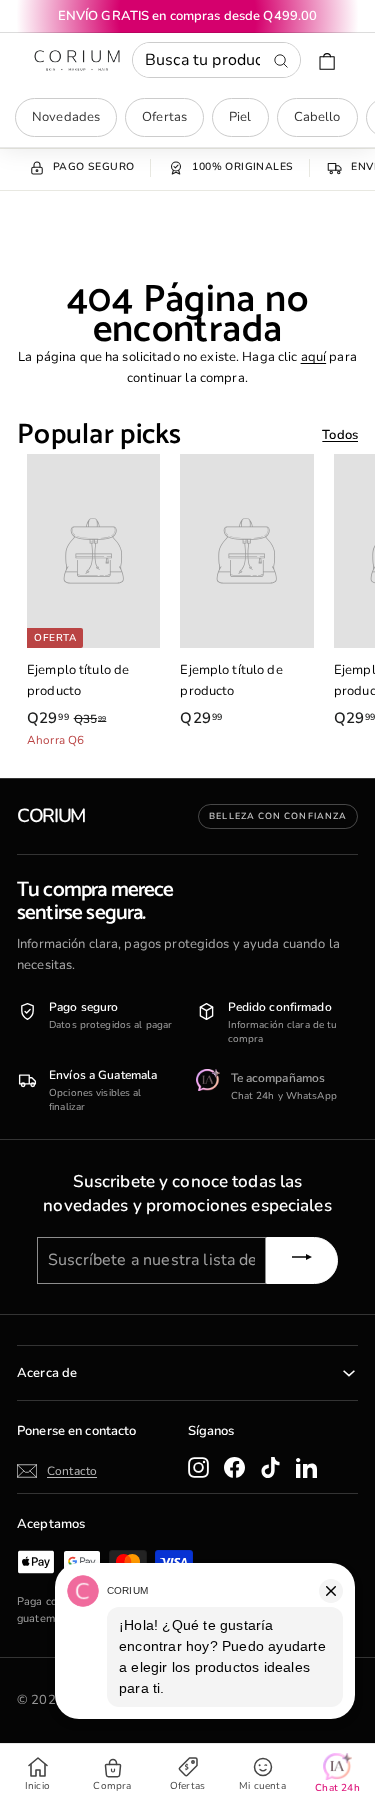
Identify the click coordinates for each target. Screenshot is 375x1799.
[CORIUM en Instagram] (198, 1467)
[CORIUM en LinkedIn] (306, 1467)
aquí (314, 357)
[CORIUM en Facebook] (234, 1467)
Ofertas (164, 117)
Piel (240, 117)
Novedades (66, 117)
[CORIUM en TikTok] (270, 1467)
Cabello (317, 117)
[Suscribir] (302, 1260)
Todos (340, 435)
